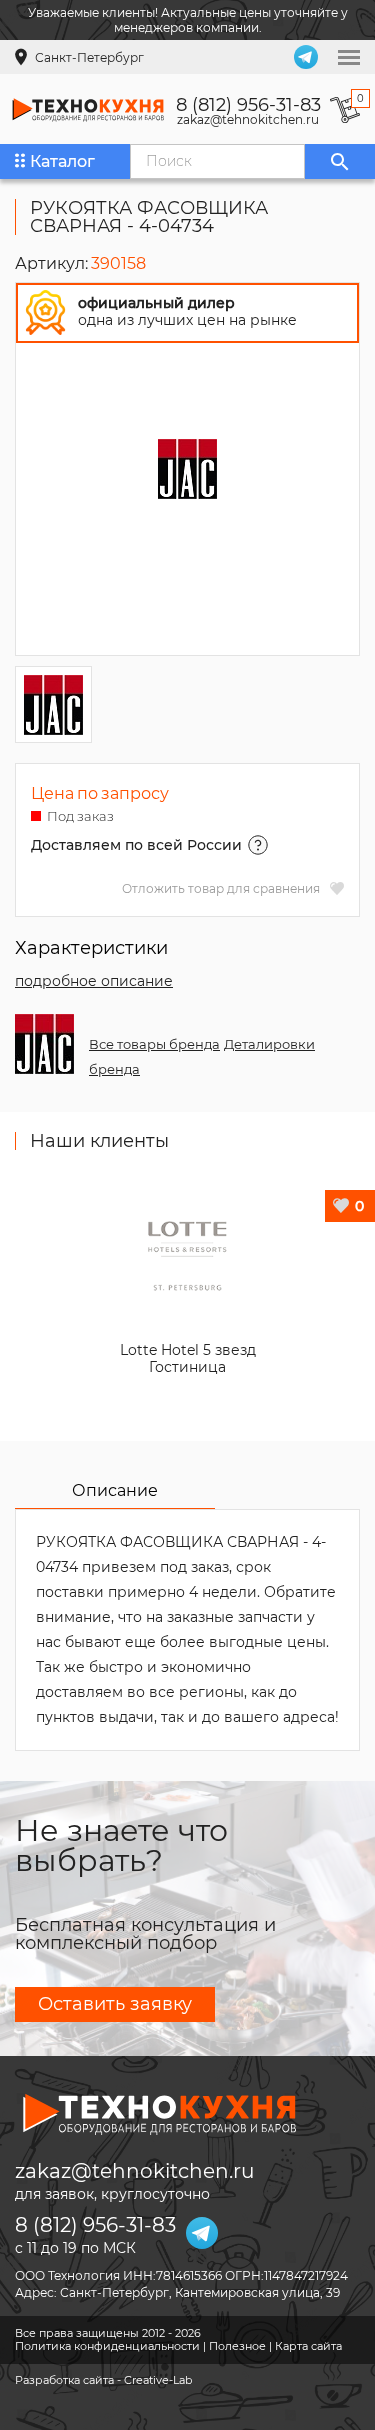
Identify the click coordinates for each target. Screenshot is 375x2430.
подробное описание (94, 981)
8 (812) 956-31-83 (248, 105)
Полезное (237, 2346)
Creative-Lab (158, 2380)
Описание (115, 1490)
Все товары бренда (154, 1044)
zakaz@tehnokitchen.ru (248, 120)
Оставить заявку (115, 2004)
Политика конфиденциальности (107, 2346)
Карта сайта (308, 2346)
